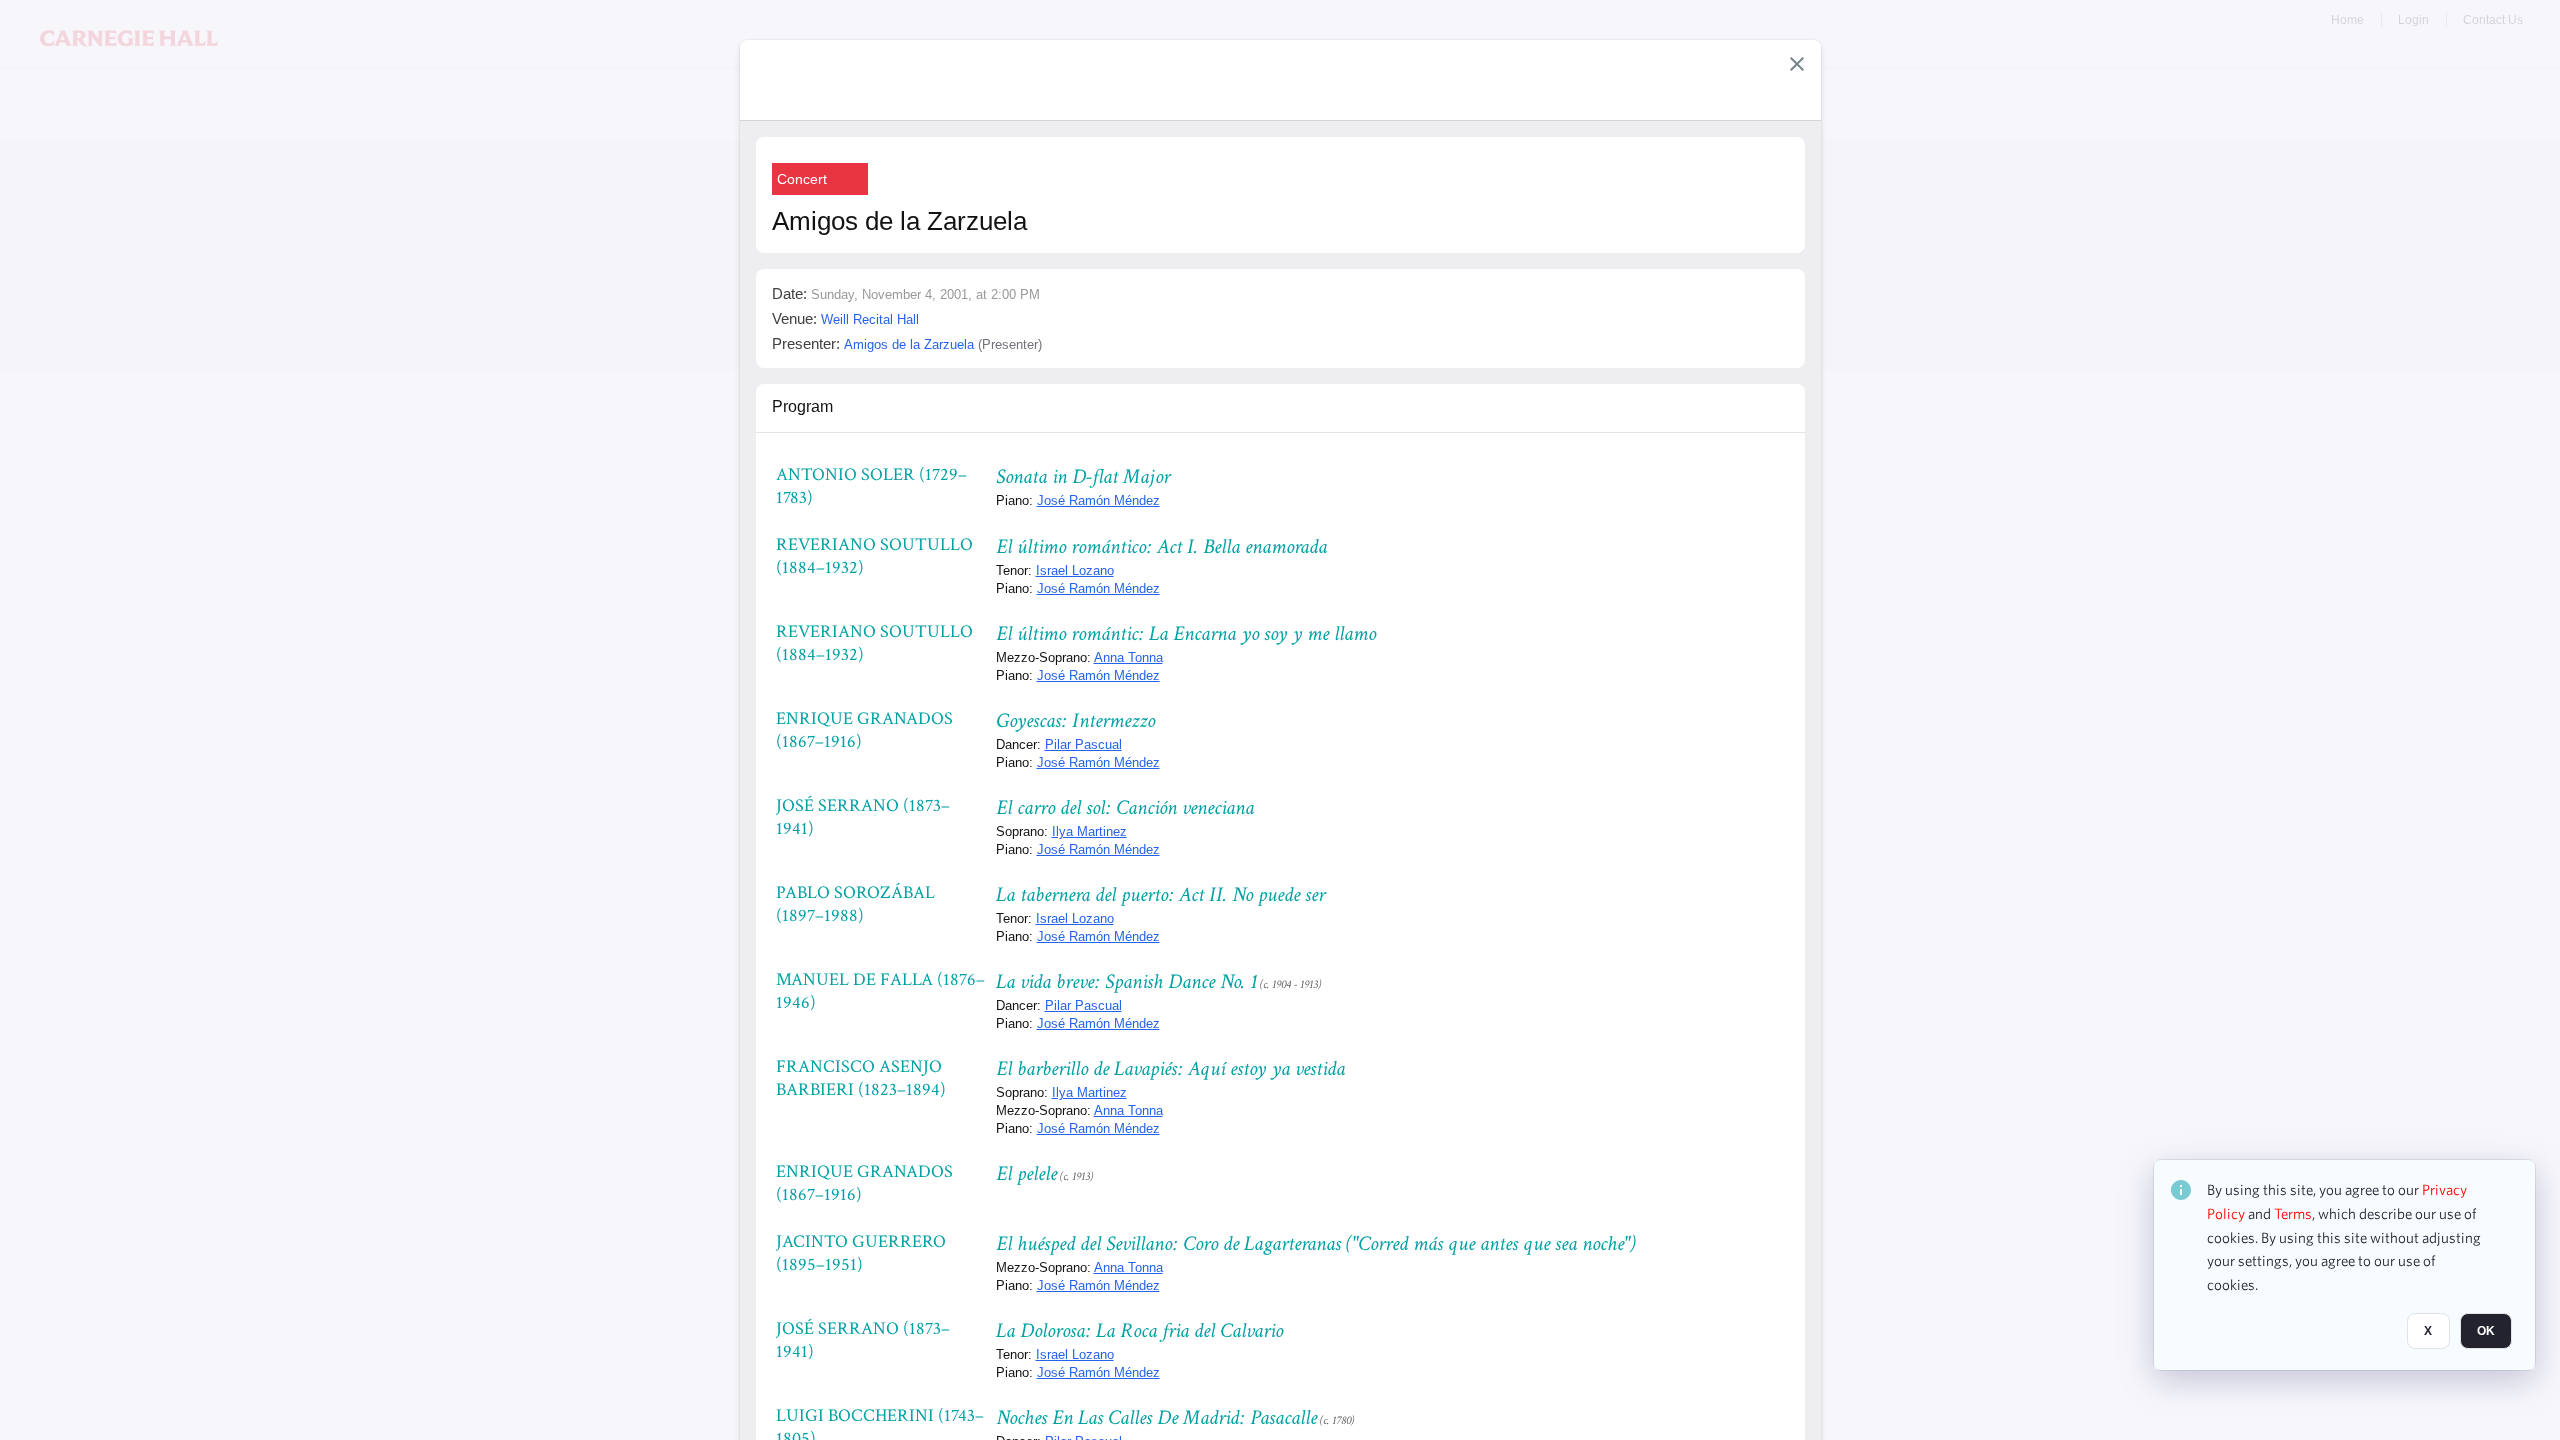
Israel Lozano (1075, 570)
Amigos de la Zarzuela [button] (909, 344)
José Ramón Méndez (1098, 500)
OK (2486, 1331)
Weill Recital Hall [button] (870, 319)
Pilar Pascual (1083, 744)
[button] (1797, 64)
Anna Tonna (1128, 657)
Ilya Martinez (1089, 831)
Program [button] (802, 406)
